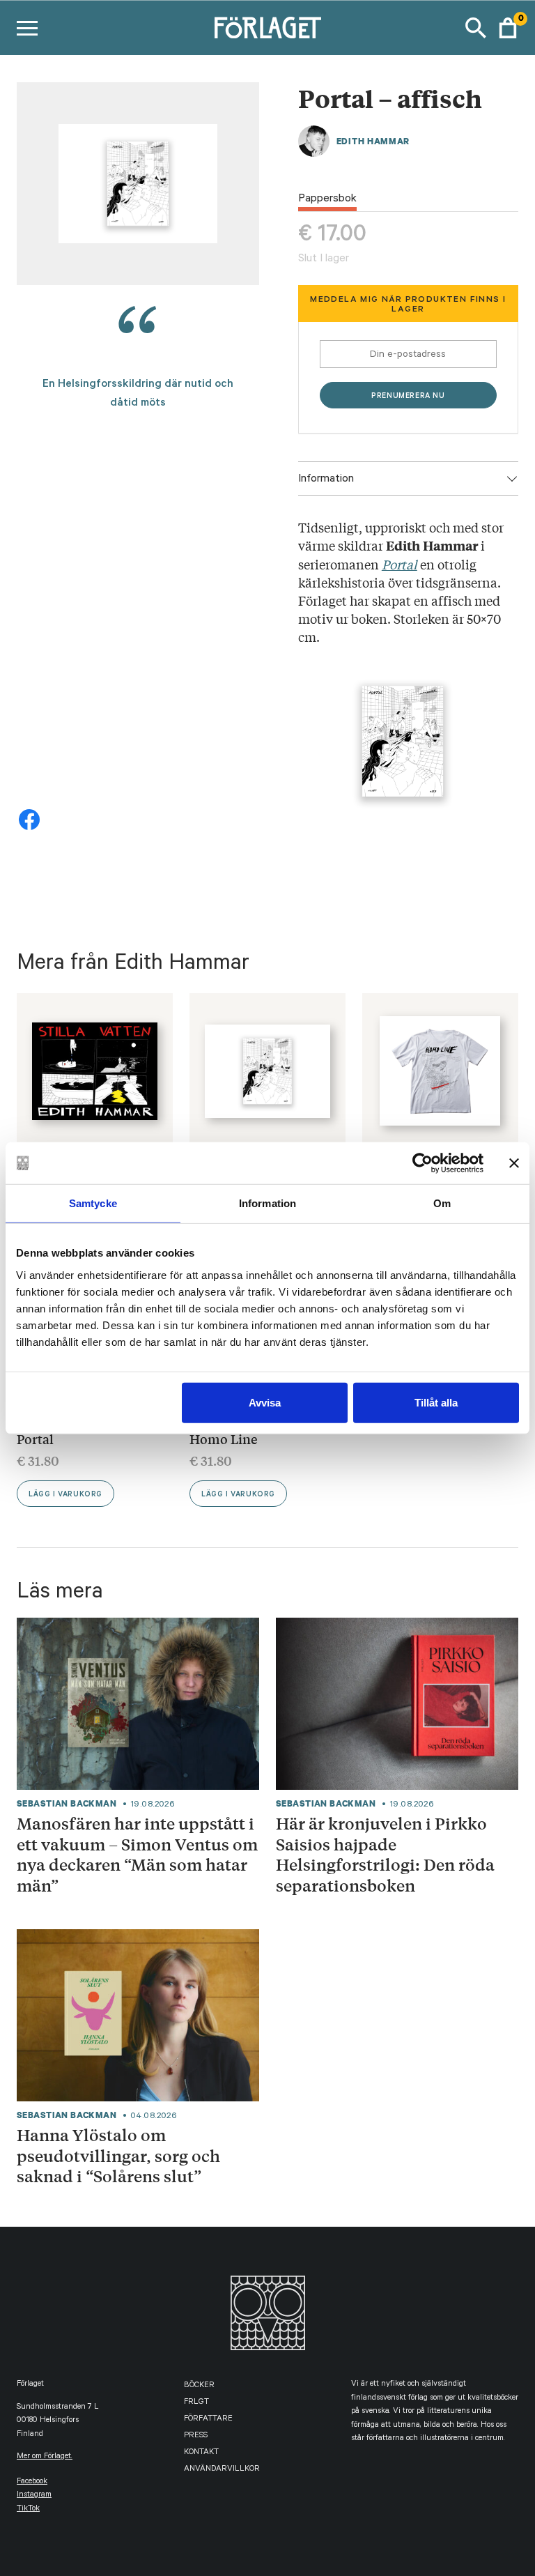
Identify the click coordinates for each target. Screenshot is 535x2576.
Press (196, 2436)
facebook (32, 2482)
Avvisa (265, 1402)
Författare (208, 2420)
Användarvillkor (222, 2470)
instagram (34, 2495)
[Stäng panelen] (514, 1163)
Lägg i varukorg (65, 1495)
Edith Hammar (373, 141)
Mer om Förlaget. (45, 2457)
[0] (508, 28)
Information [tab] (267, 1203)
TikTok (28, 2509)
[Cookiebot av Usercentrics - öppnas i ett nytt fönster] (422, 1163)
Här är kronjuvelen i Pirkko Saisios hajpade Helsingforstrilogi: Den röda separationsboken (385, 1854)
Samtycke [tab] (93, 1203)
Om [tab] (442, 1203)
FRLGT (196, 2403)
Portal (35, 1439)
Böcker (199, 2386)
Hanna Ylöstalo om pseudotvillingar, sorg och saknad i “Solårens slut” (118, 2155)
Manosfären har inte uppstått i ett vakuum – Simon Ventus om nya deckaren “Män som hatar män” (137, 1854)
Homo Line (224, 1439)
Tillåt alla (436, 1402)
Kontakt (201, 2453)
